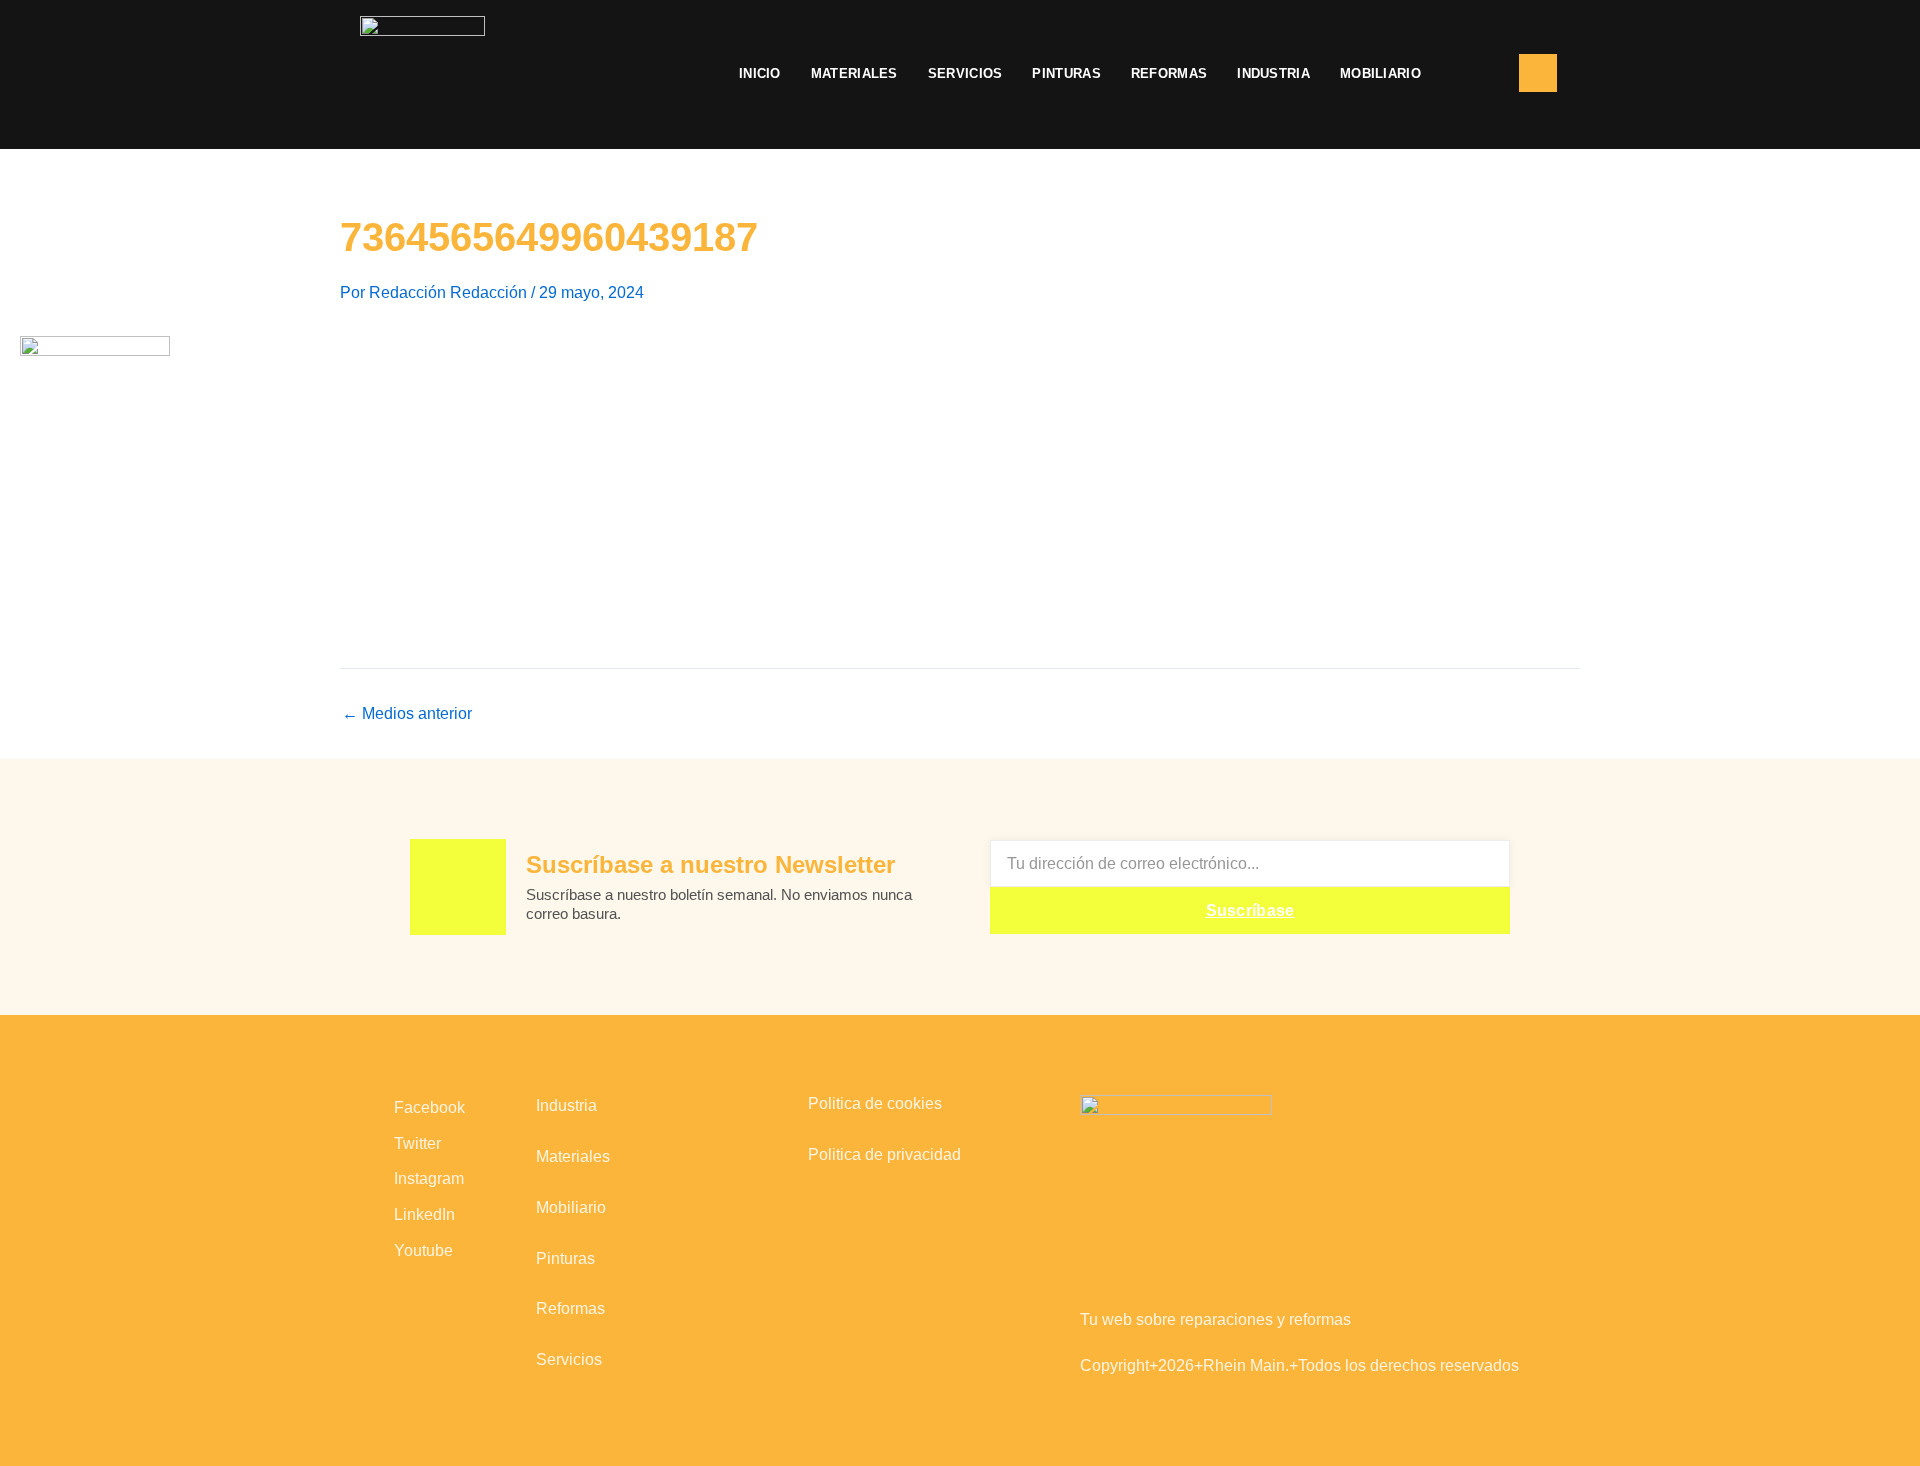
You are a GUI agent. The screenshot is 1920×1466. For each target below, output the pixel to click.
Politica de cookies (875, 1103)
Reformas (1169, 73)
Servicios (965, 73)
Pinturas (1066, 73)
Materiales (854, 73)
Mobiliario (1380, 73)
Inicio (760, 73)
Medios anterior (407, 714)
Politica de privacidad (884, 1154)
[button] (1470, 74)
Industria (1273, 73)
